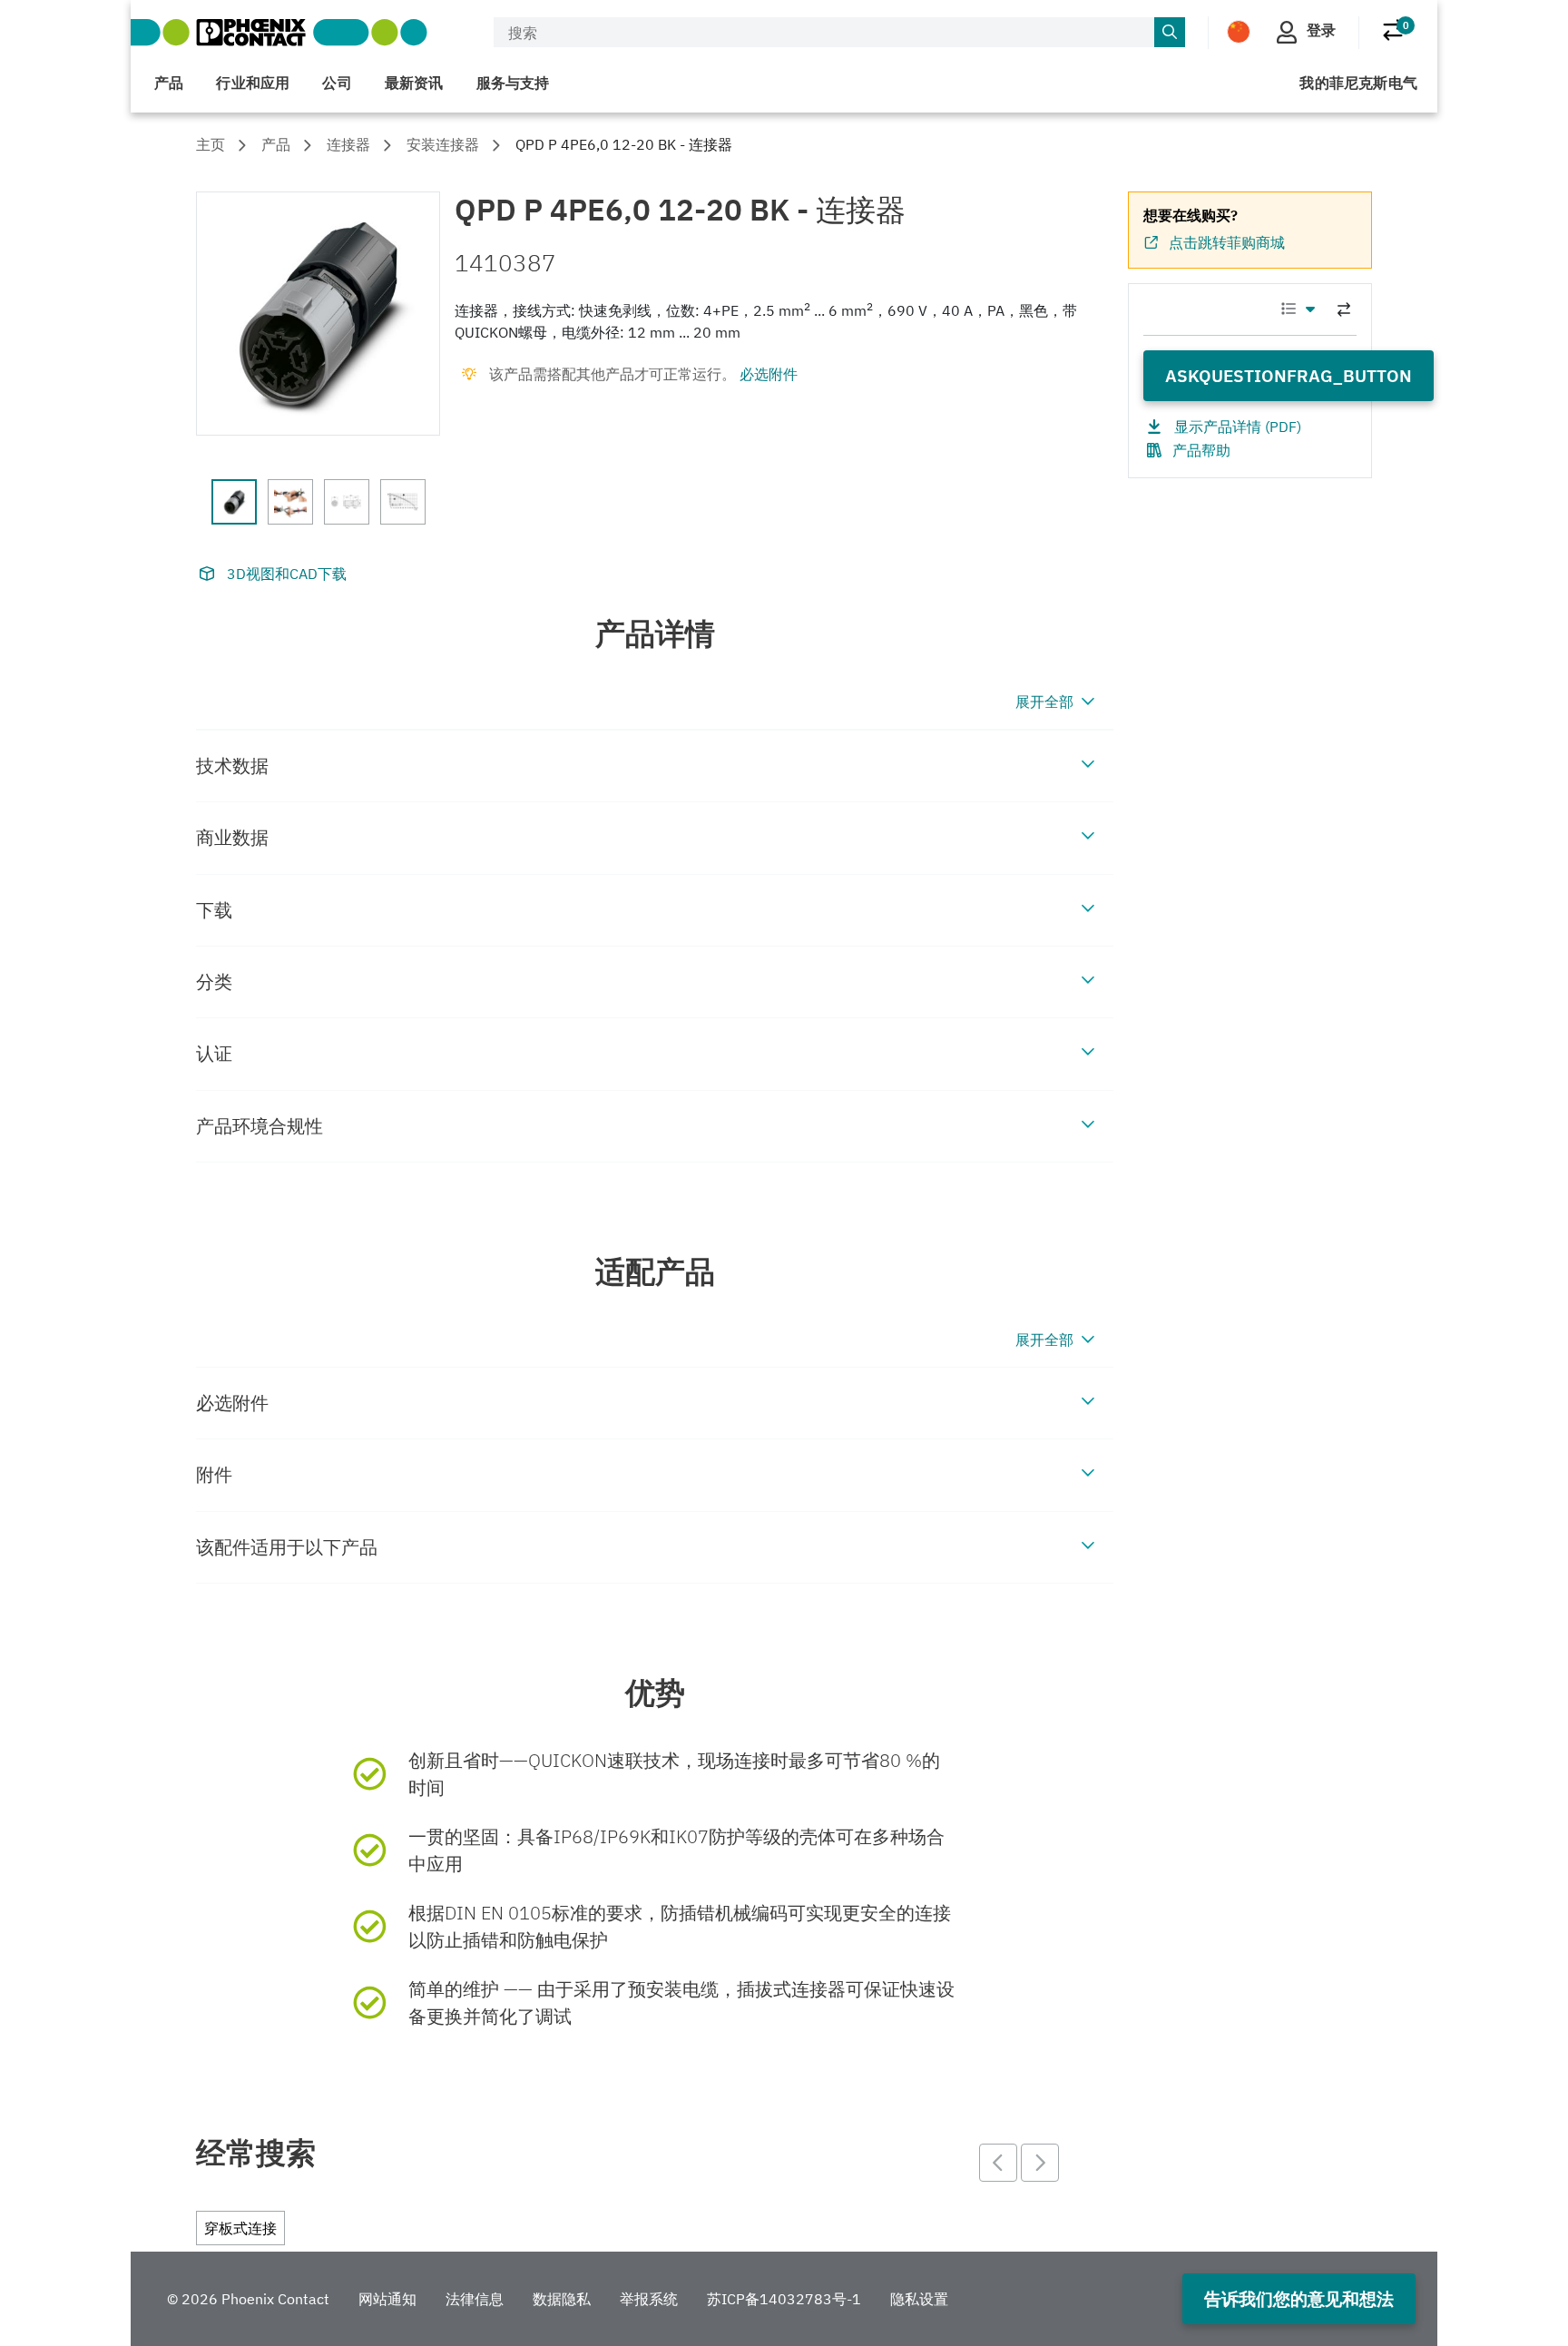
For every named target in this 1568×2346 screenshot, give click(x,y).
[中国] (1239, 31)
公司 (337, 83)
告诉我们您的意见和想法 (1299, 2298)
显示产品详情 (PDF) (1238, 427)
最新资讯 (414, 83)
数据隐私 (562, 2299)
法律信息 (475, 2299)
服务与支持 (513, 83)
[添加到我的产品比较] (1344, 309)
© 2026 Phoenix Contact (248, 2299)
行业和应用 (253, 83)
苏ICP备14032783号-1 (784, 2299)
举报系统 (649, 2299)
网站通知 (387, 2299)
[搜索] (1170, 33)
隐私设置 (919, 2299)
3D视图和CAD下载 (287, 574)
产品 (169, 83)
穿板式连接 (240, 2228)
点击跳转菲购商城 (1227, 242)
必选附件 (769, 374)
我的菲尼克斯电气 (1358, 83)
